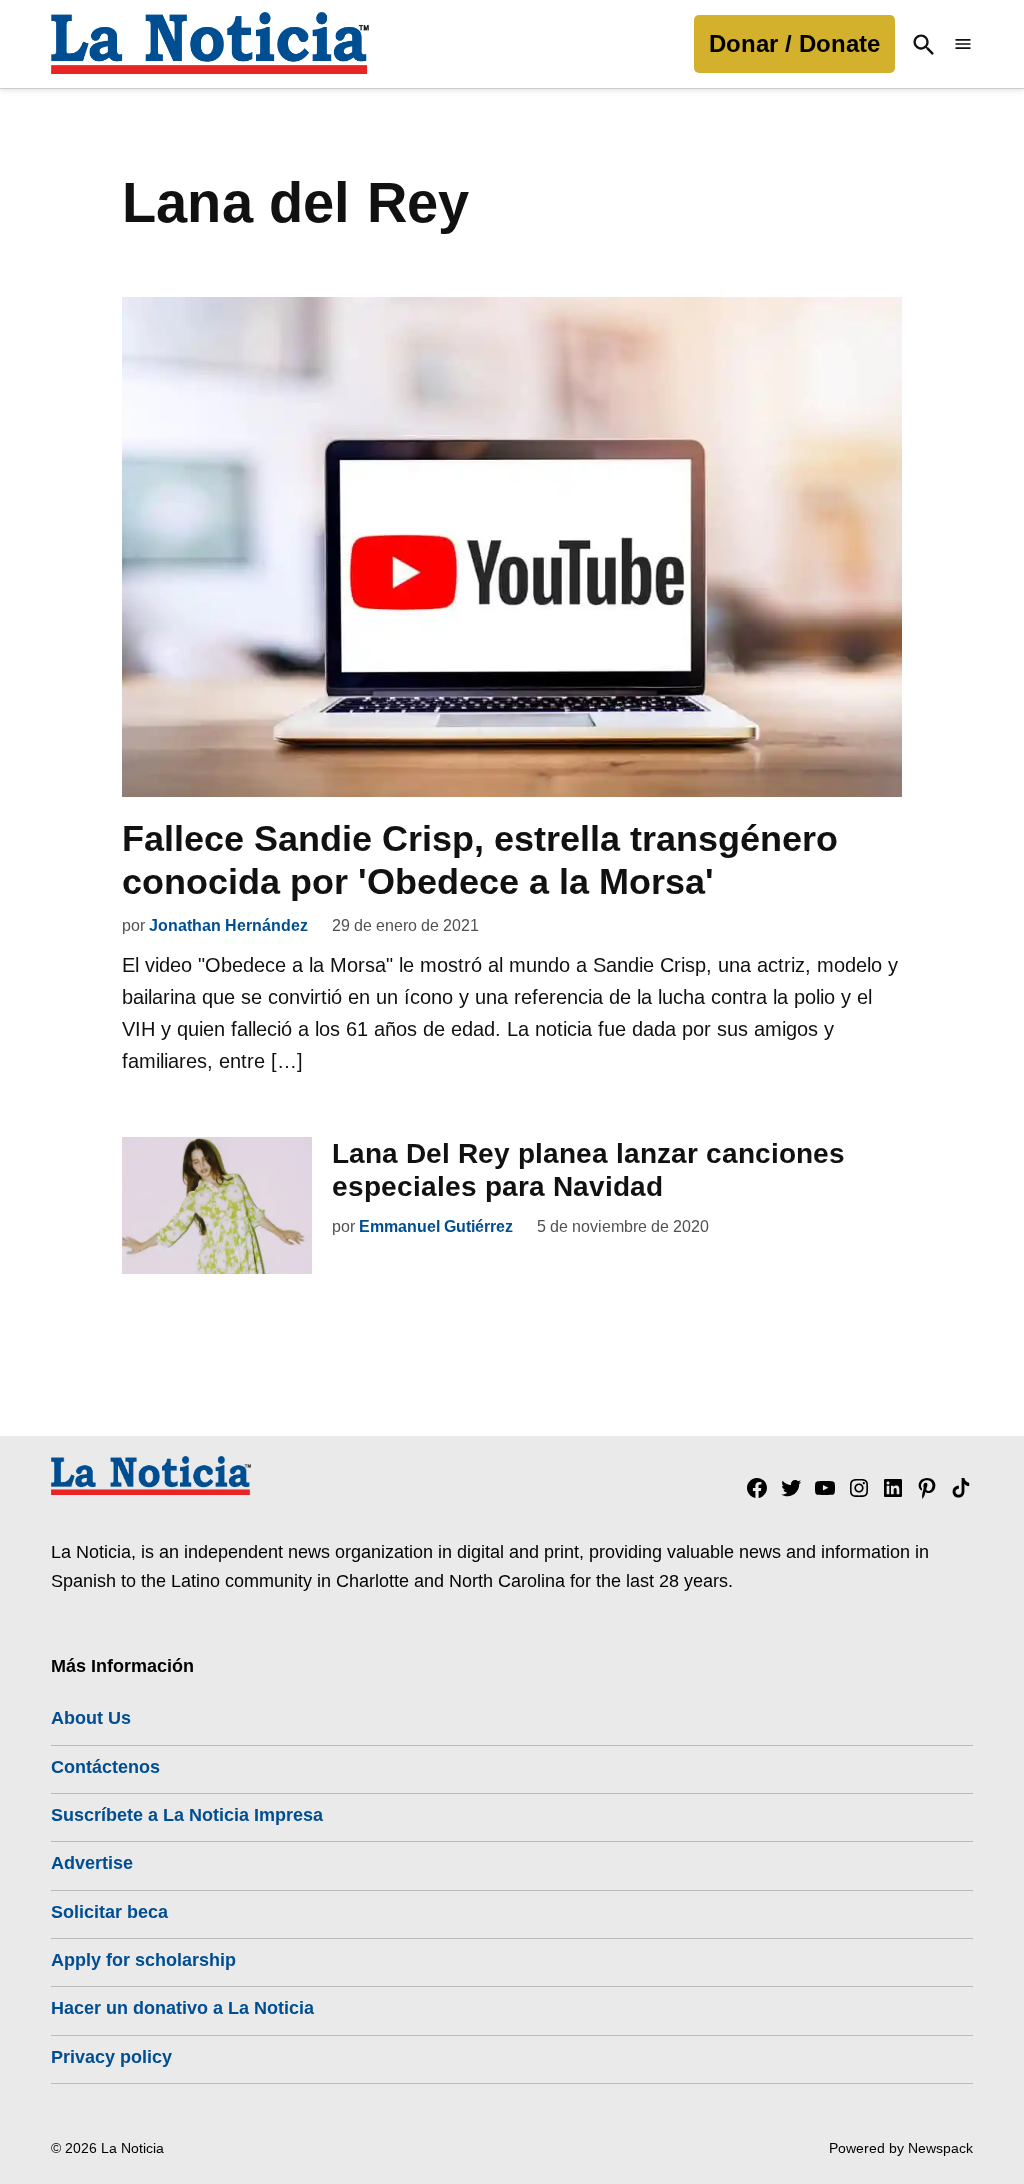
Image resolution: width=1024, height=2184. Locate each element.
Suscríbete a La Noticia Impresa (187, 1815)
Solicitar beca (109, 1912)
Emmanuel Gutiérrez (436, 1226)
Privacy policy (111, 2057)
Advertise (92, 1863)
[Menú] (963, 44)
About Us (91, 1718)
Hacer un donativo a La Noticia (182, 2008)
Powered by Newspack (901, 2148)
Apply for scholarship (143, 1960)
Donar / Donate (794, 43)
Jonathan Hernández (228, 925)
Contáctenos (105, 1767)
